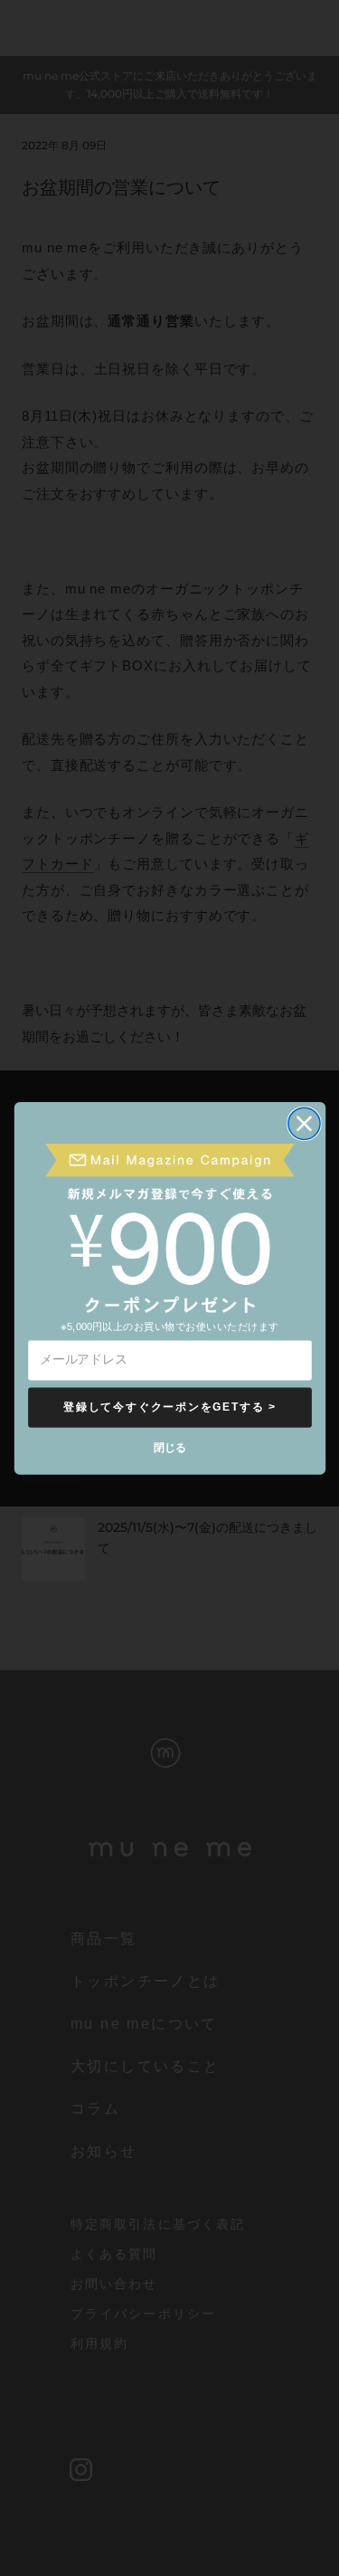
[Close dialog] (303, 1123)
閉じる (169, 1446)
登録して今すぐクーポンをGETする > (170, 1407)
